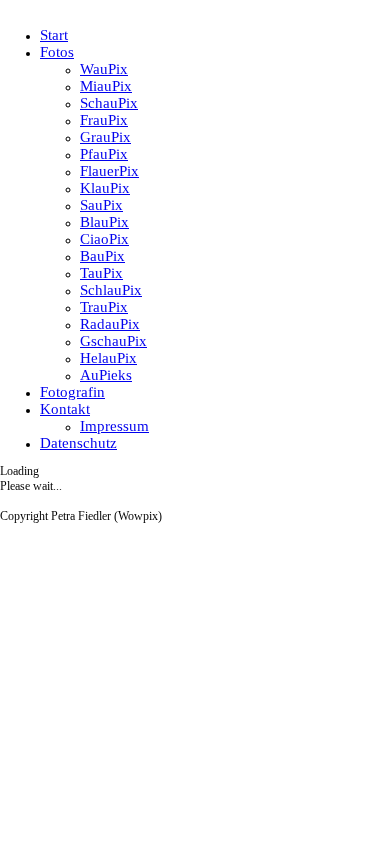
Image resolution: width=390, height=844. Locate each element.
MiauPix (106, 86)
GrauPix (105, 137)
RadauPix (110, 324)
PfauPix (104, 154)
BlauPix (104, 222)
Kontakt (65, 409)
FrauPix (104, 120)
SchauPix (109, 103)
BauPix (102, 256)
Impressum (114, 426)
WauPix (104, 69)
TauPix (101, 273)
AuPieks (106, 375)
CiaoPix (104, 239)
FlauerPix (109, 171)
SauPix (101, 205)
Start (54, 35)
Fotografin (72, 392)
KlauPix (105, 188)
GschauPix (113, 341)
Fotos (57, 52)
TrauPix (104, 307)
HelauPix (108, 358)
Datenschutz (78, 443)
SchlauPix (111, 290)
